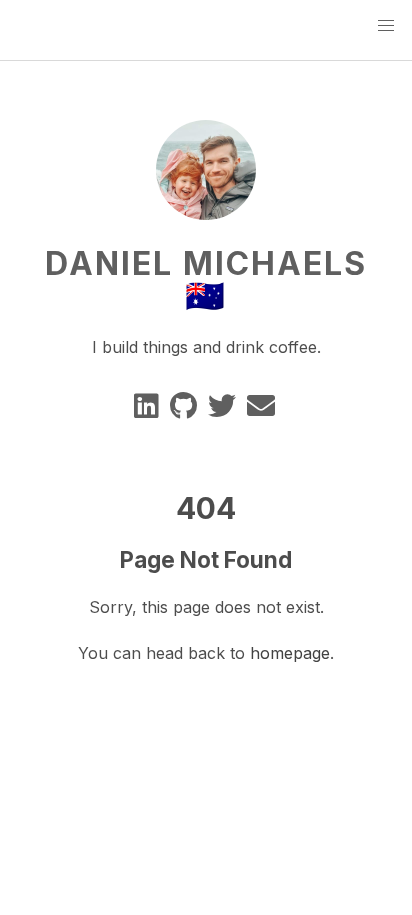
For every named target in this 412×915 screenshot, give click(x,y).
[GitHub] (185, 410)
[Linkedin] (148, 410)
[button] (386, 26)
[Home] (206, 208)
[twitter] (223, 410)
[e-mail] (262, 410)
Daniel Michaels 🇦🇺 (206, 279)
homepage (290, 653)
